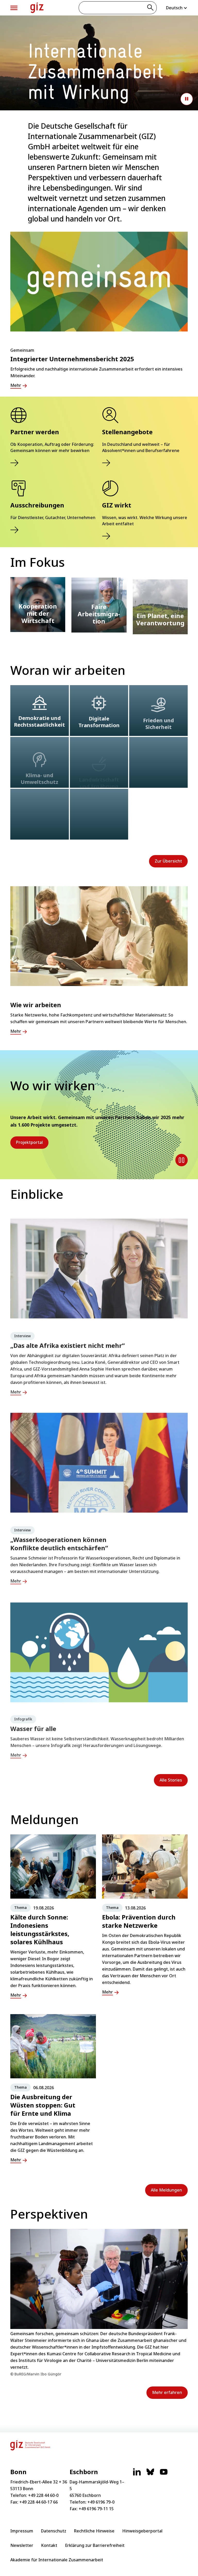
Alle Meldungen (166, 2190)
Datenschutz (54, 2531)
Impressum (22, 2531)
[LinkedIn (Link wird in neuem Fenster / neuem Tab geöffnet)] (137, 2474)
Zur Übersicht (168, 861)
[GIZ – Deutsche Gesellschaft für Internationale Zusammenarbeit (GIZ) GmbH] (37, 8)
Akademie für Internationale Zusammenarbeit (57, 2560)
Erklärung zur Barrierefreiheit (95, 2545)
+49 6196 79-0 (101, 2502)
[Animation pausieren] (187, 99)
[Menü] (14, 8)
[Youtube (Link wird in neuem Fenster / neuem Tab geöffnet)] (164, 2474)
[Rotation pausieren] (181, 1160)
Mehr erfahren (167, 2392)
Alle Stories (171, 1780)
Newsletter (22, 2545)
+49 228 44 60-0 (43, 2495)
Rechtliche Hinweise (94, 2531)
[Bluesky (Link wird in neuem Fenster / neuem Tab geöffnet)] (150, 2474)
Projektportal (29, 1142)
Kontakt (49, 2545)
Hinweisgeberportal (142, 2531)
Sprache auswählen (177, 8)
